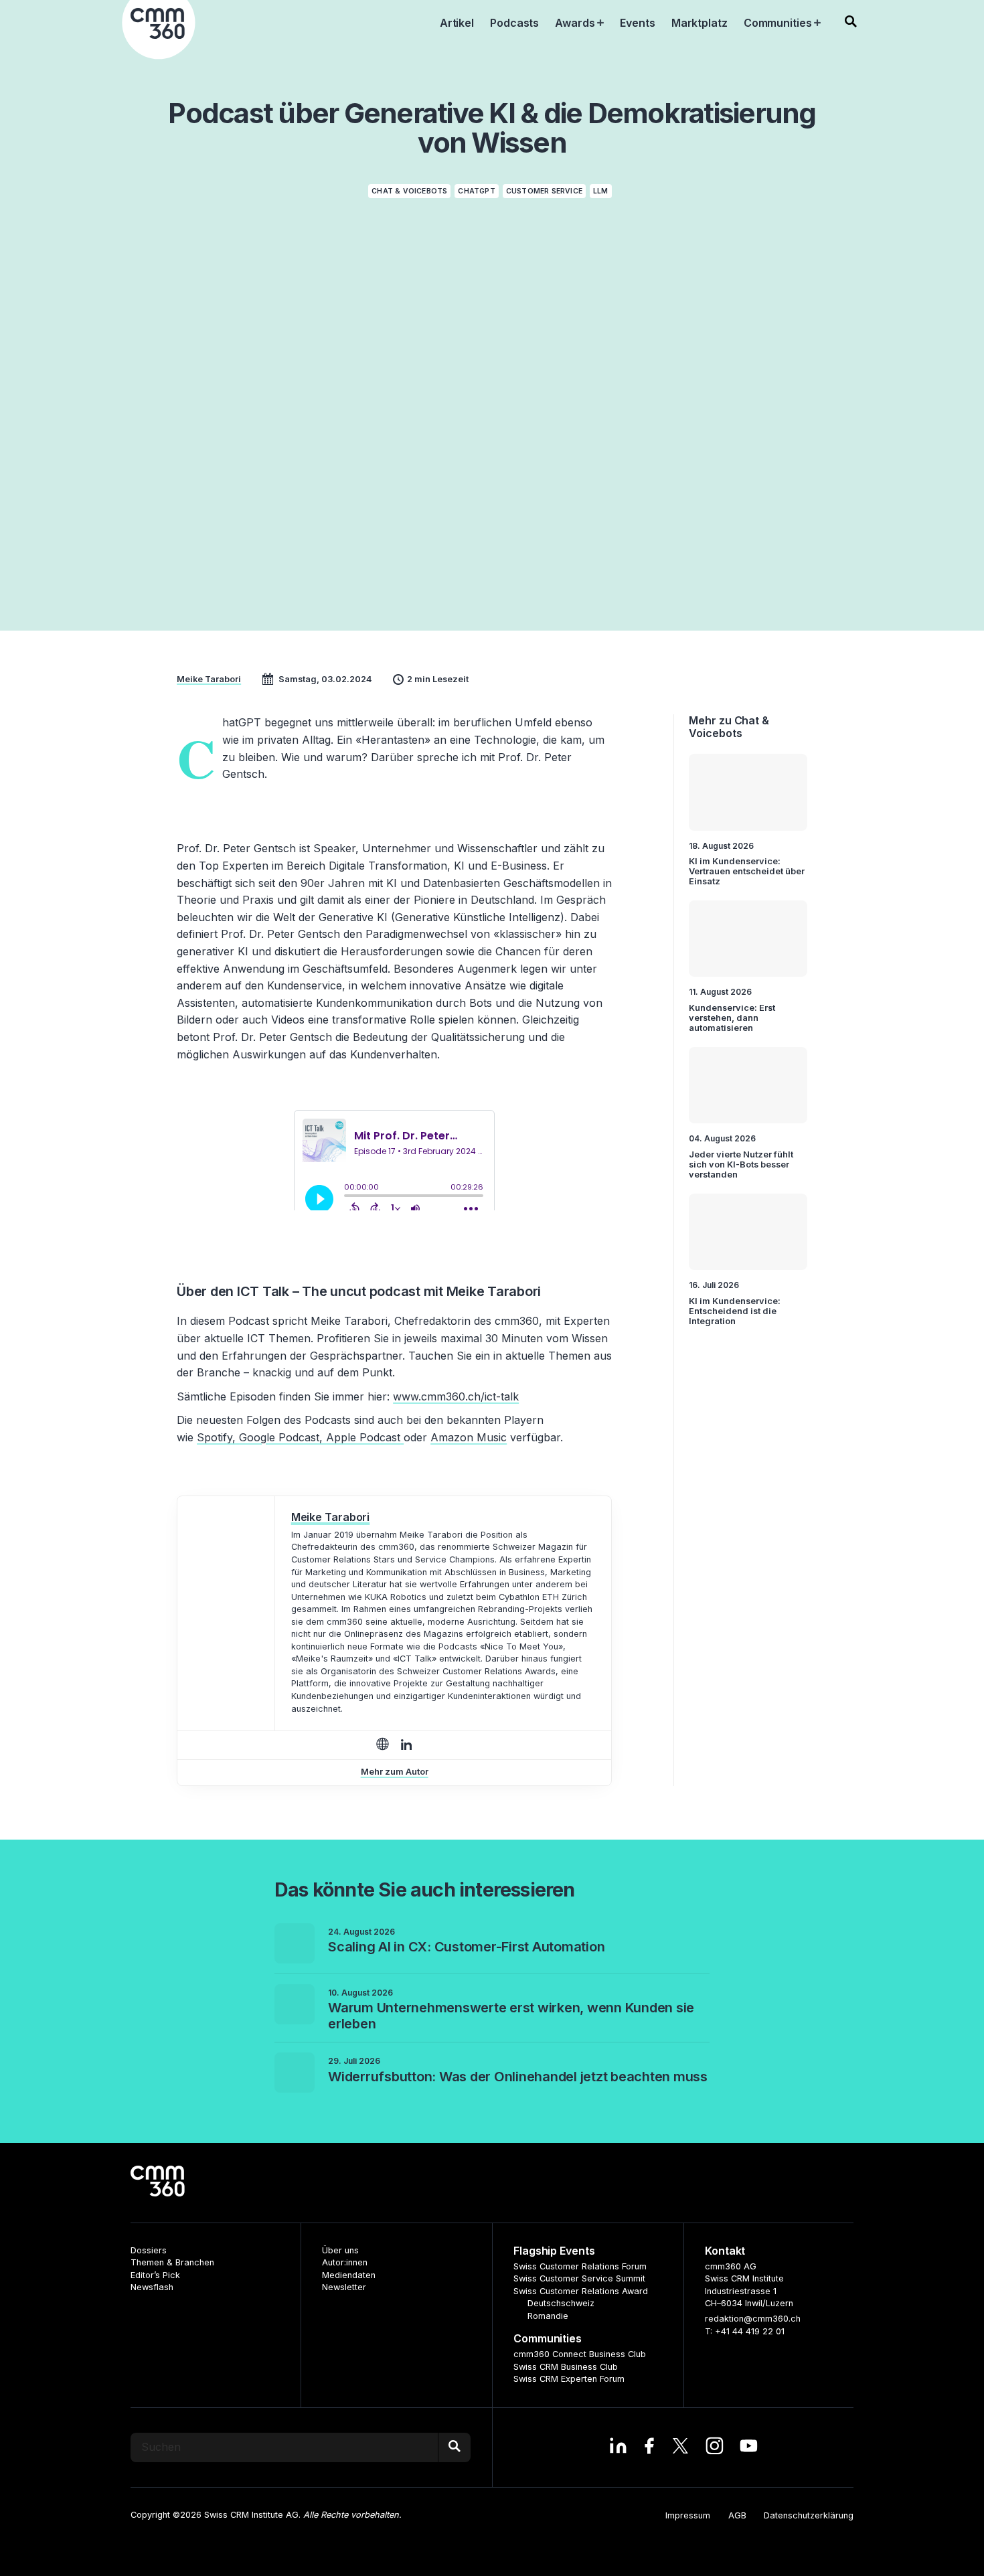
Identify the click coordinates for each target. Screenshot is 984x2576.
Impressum (688, 2515)
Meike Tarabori (209, 679)
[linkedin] (618, 2447)
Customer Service (544, 191)
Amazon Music (469, 1437)
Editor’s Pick (155, 2275)
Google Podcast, (281, 1437)
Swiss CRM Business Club (566, 2367)
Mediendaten (349, 2275)
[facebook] (649, 2447)
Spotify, (216, 1437)
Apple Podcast (363, 1437)
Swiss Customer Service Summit (579, 2278)
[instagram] (715, 2447)
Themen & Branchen (172, 2262)
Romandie (548, 2316)
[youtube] (749, 2447)
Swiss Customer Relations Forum (580, 2266)
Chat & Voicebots (409, 191)
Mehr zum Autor (395, 1772)
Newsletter (344, 2287)
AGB (737, 2515)
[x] (680, 2447)
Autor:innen (345, 2262)
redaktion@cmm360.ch (753, 2319)
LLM (601, 191)
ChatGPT (476, 191)
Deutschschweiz (561, 2303)
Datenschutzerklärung (809, 2515)
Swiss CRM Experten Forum (569, 2379)
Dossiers (149, 2250)
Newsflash (152, 2287)
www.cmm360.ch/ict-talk (456, 1396)
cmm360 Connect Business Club (580, 2354)
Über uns (340, 2250)
